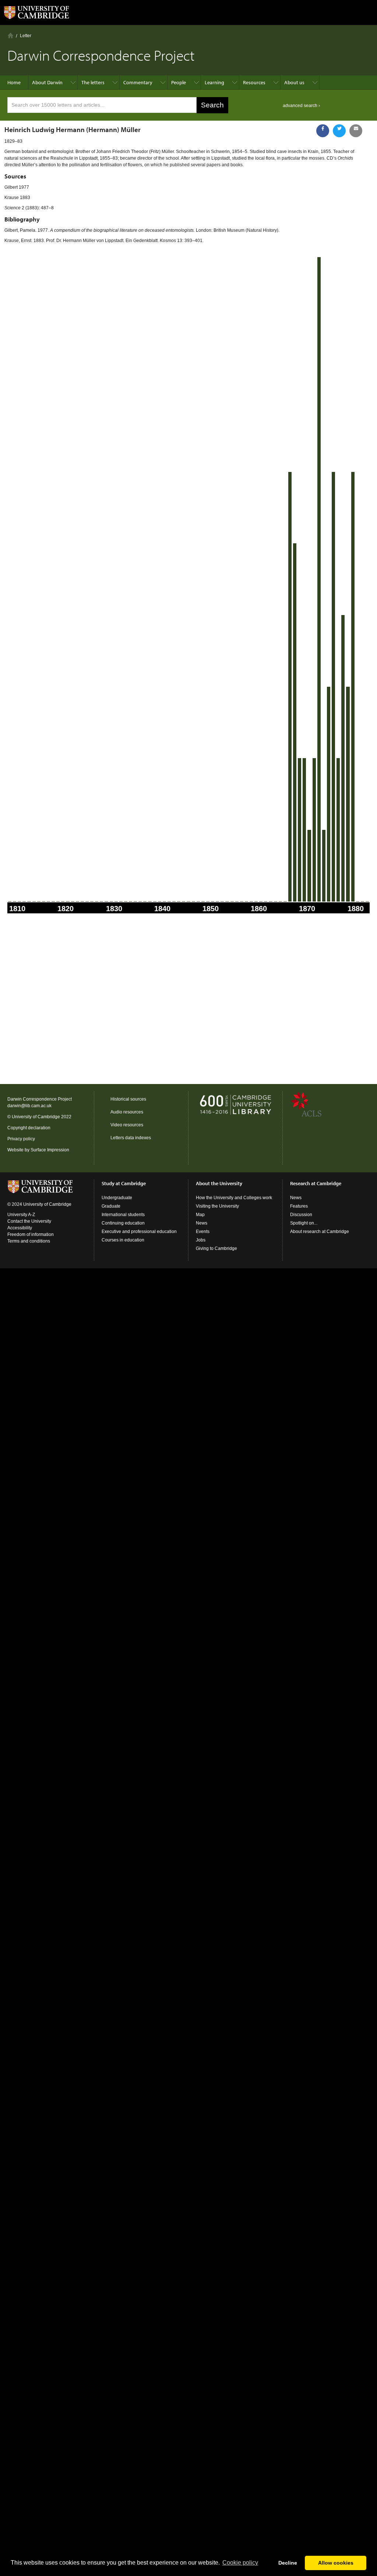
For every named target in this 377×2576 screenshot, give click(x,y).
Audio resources (127, 1112)
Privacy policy (21, 1139)
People (179, 82)
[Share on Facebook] (323, 131)
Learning (214, 82)
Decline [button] (288, 2563)
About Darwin (47, 82)
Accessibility (20, 1228)
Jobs (201, 1240)
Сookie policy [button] (240, 2563)
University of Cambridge (36, 1117)
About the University (219, 1183)
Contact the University (29, 1221)
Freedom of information (31, 1234)
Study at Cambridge (124, 1183)
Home (10, 35)
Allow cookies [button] (336, 2563)
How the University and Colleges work (234, 1198)
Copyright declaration (29, 1128)
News (202, 1223)
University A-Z (21, 1215)
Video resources (127, 1125)
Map (200, 1215)
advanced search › (301, 106)
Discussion (301, 1215)
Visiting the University (217, 1206)
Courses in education (123, 1240)
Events (203, 1232)
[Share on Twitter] (339, 131)
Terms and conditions (29, 1241)
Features (299, 1206)
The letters (93, 82)
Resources (254, 82)
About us (294, 82)
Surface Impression (50, 1150)
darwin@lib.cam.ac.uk (29, 1106)
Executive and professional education (139, 1232)
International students (123, 1215)
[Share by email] (356, 131)
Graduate (111, 1206)
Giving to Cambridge (216, 1248)
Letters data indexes (131, 1138)
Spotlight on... (304, 1223)
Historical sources (128, 1099)
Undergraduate (117, 1198)
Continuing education (123, 1223)
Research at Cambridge (316, 1183)
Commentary (138, 82)
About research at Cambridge (320, 1232)
